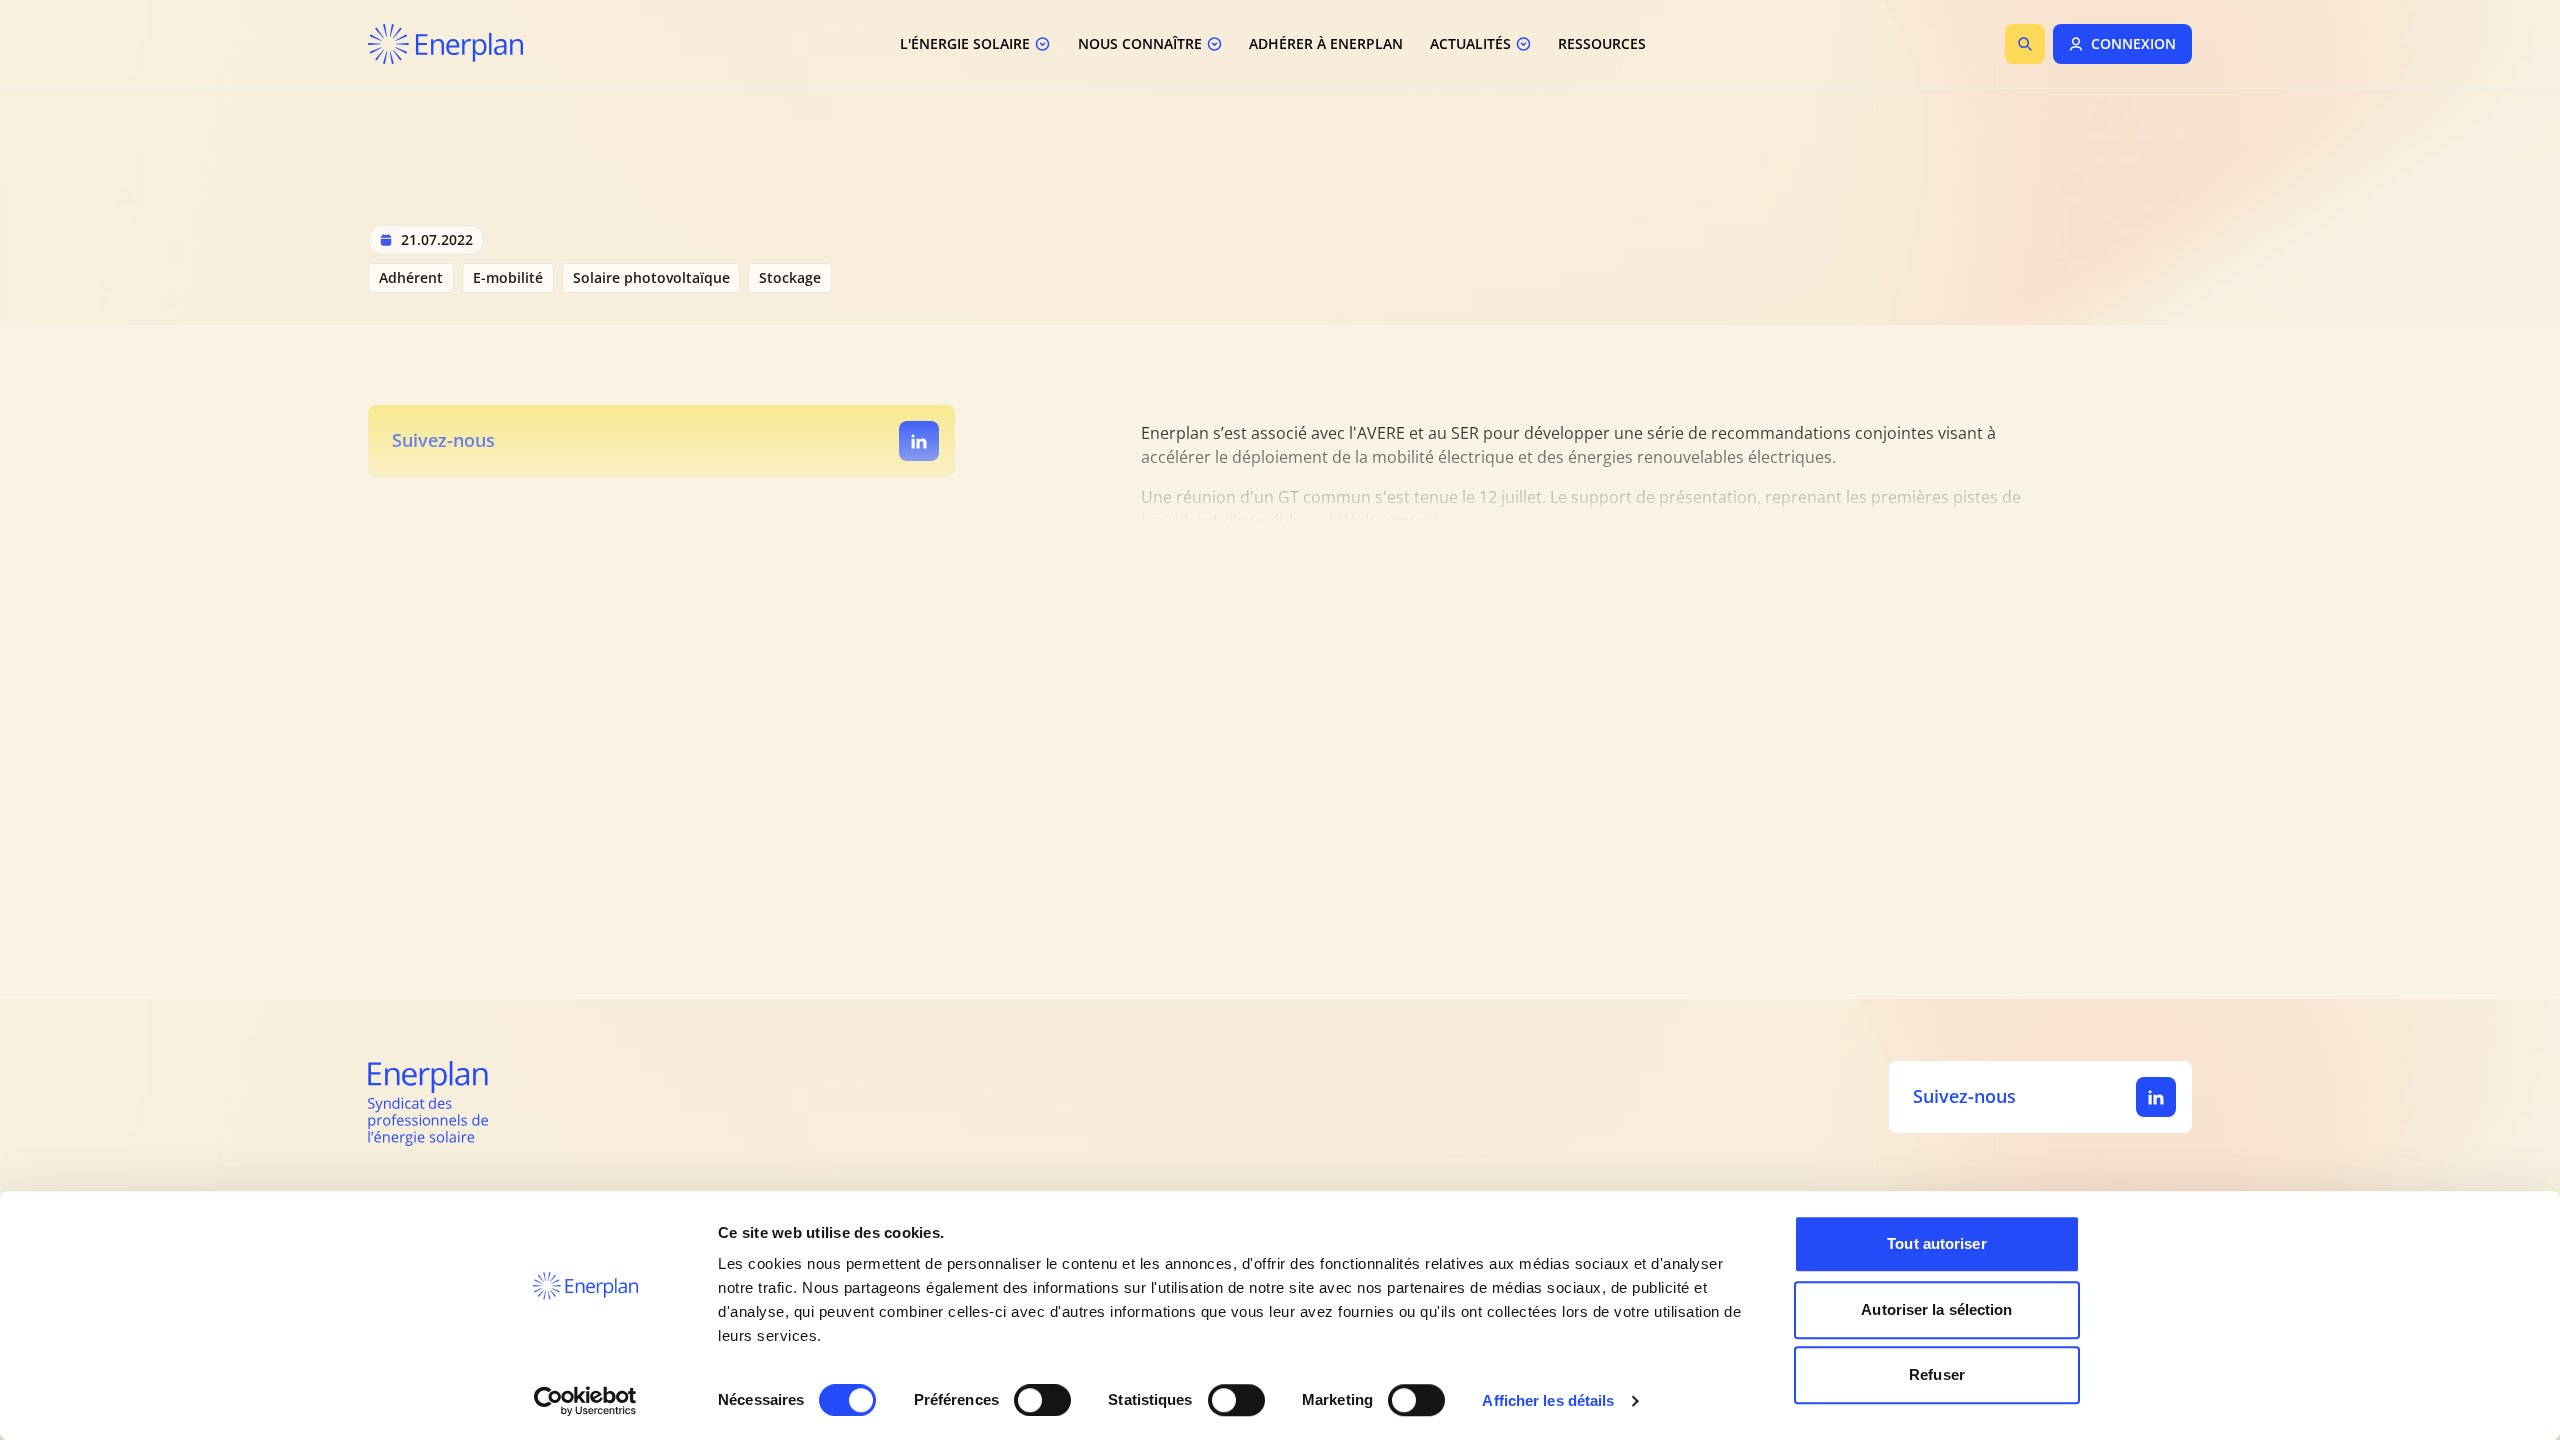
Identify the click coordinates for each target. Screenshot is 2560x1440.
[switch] (1042, 1400)
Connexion (2133, 43)
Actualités (1470, 44)
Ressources (1602, 44)
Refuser (1937, 1374)
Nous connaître (1140, 44)
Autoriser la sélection (1936, 1309)
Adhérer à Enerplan (1326, 44)
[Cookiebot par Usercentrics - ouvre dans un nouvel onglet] (585, 1401)
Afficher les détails (1548, 1400)
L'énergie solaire (965, 44)
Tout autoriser (1936, 1243)
